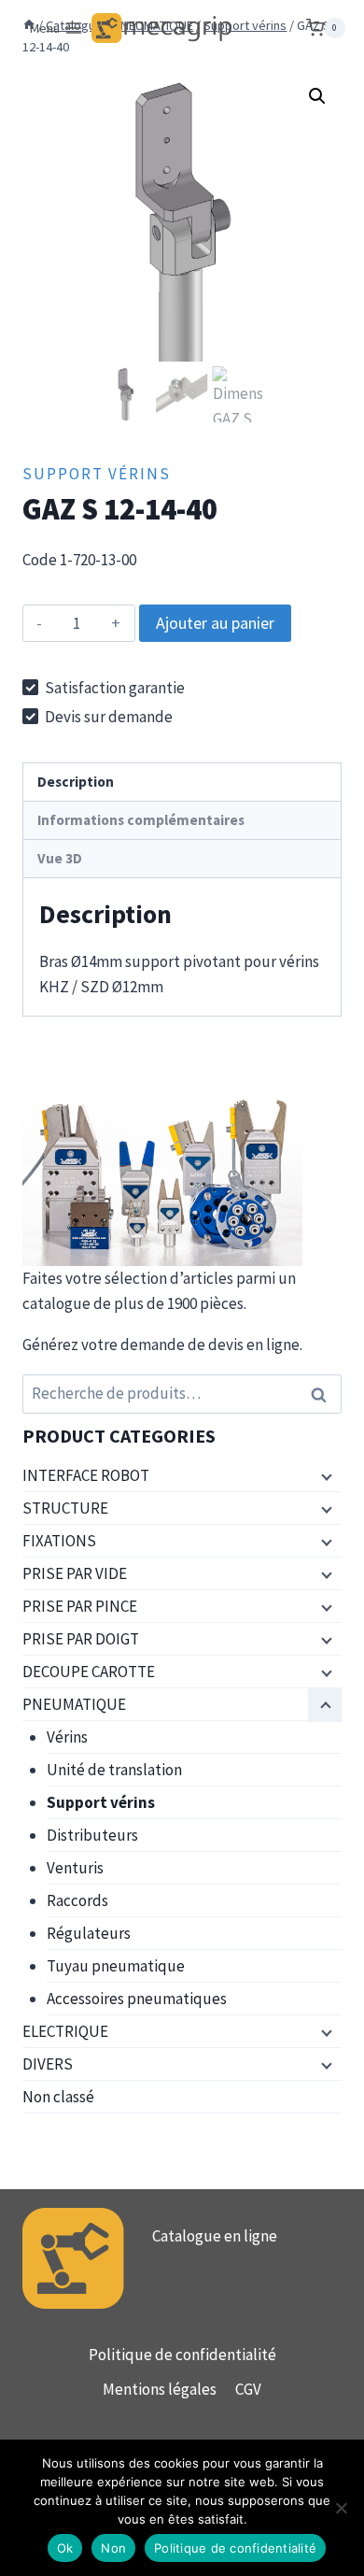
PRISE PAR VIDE (75, 1573)
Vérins (67, 1737)
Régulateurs (89, 1933)
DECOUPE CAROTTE (89, 1672)
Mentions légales (160, 2389)
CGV (248, 2389)
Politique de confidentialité (182, 2355)
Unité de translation (114, 1770)
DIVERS (48, 2064)
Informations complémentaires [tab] (141, 820)
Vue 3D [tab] (60, 858)
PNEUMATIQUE (74, 1704)
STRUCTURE (65, 1508)
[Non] (341, 2508)
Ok (65, 2548)
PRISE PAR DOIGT (81, 1639)
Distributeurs (92, 1835)
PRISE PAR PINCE (80, 1606)
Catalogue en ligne (215, 2236)
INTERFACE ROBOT (86, 1475)
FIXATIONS (59, 1541)
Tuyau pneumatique (116, 1966)
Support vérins (97, 474)
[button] (317, 96)
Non (113, 2548)
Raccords (77, 1900)
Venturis (75, 1868)
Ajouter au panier (215, 623)
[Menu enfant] (325, 1476)
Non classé (58, 2097)
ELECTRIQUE (65, 2031)
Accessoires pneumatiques (137, 1999)
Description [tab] (76, 782)
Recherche (324, 1395)
